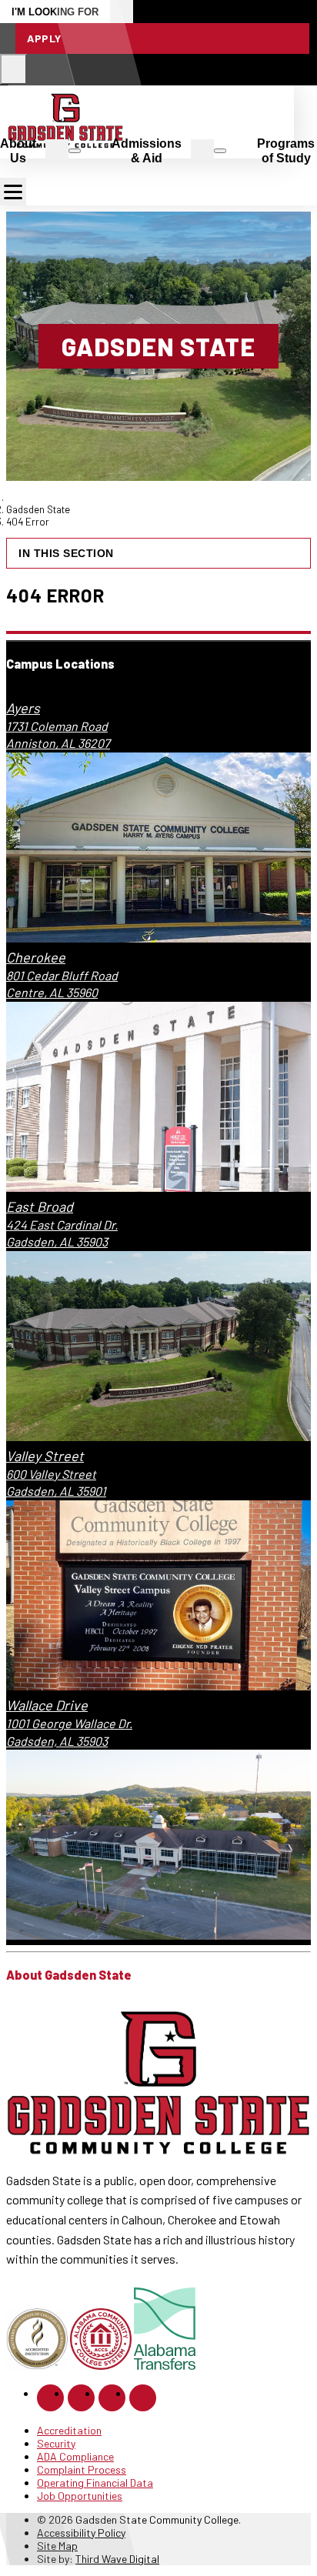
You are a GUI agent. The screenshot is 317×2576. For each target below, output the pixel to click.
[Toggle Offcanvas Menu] (13, 192)
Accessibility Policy (81, 2533)
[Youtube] (143, 2398)
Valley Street (45, 1456)
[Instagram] (81, 2398)
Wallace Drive (47, 1705)
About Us (18, 151)
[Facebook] (50, 2398)
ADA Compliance (75, 2456)
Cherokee (36, 957)
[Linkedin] (112, 2398)
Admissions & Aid (147, 151)
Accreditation (69, 2430)
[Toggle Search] (13, 69)
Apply (44, 38)
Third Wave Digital (117, 2559)
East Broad (40, 1206)
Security (56, 2443)
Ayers (23, 708)
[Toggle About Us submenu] (75, 151)
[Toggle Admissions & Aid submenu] (220, 151)
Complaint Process (82, 2469)
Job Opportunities (80, 2496)
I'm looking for (55, 12)
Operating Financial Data (95, 2483)
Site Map (57, 2546)
